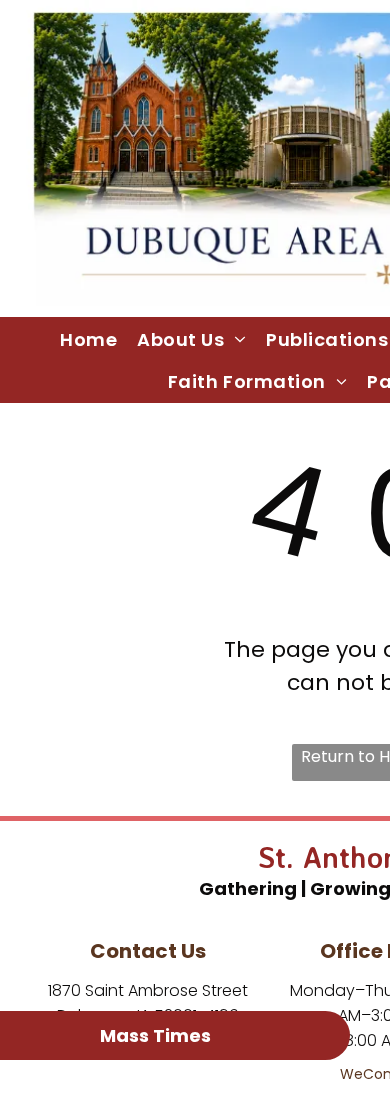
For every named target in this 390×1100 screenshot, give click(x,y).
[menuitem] (88, 339)
